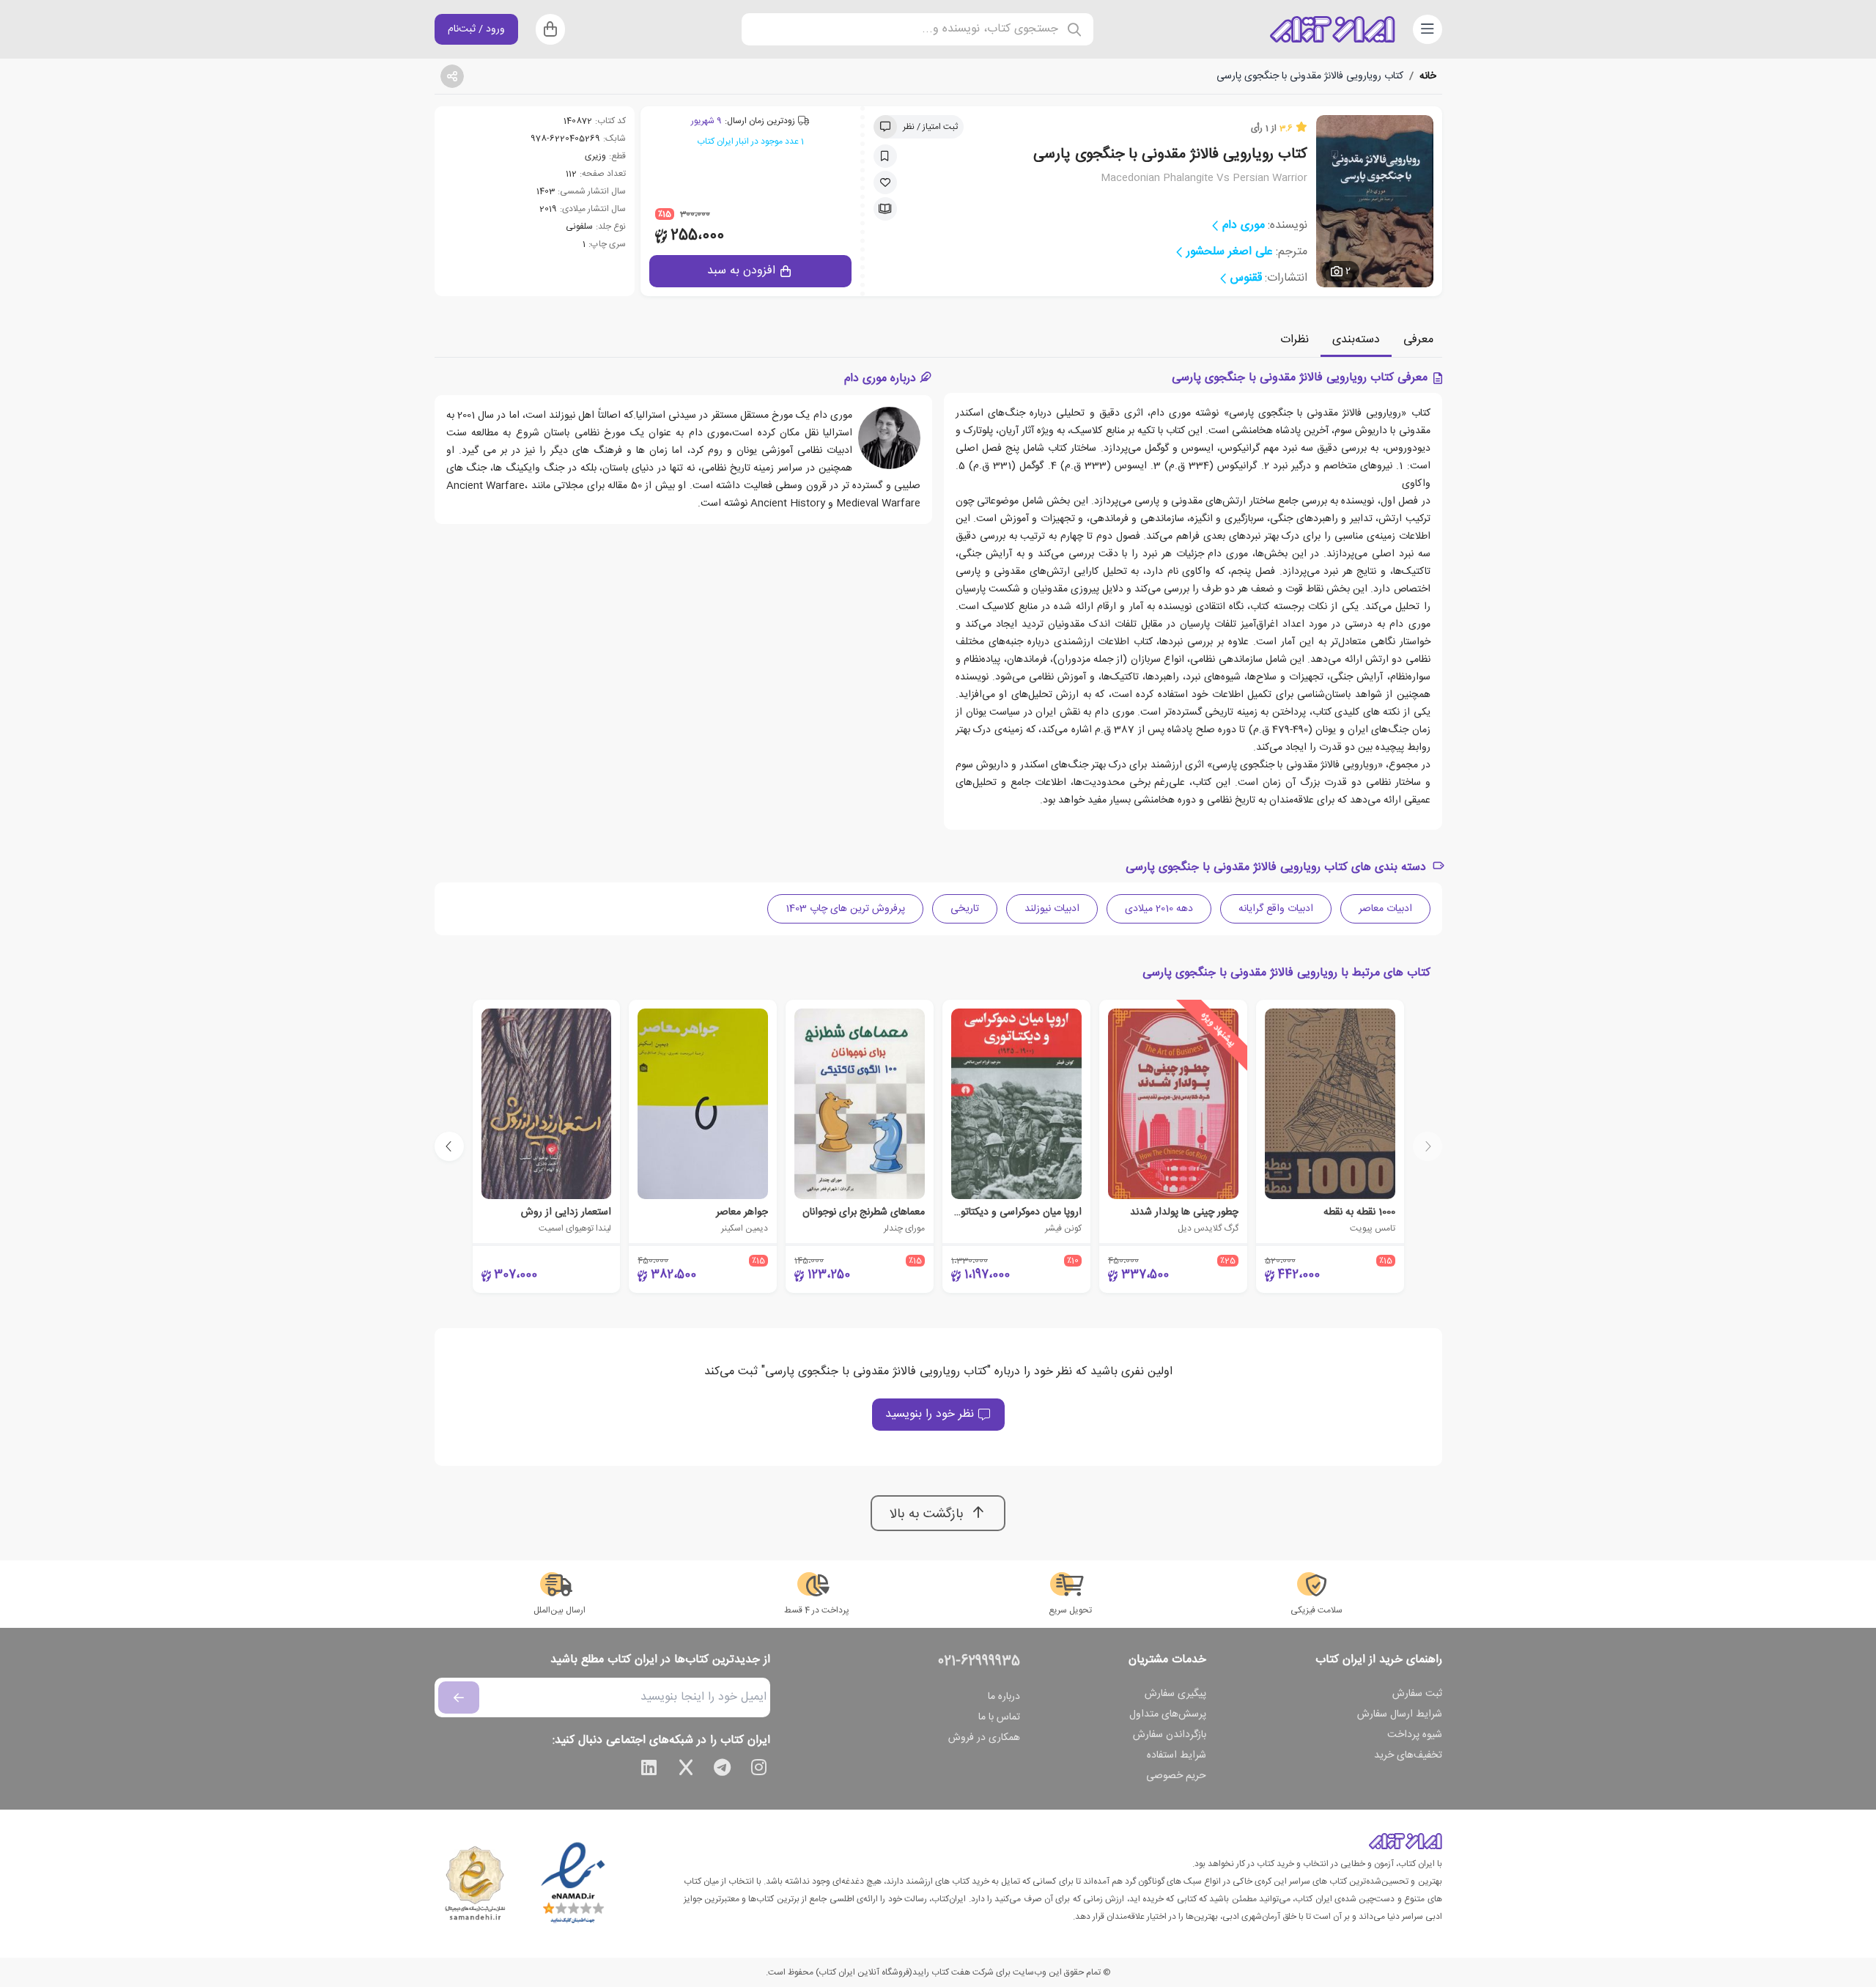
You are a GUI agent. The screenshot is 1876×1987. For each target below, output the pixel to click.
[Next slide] (449, 1146)
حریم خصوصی (1176, 1776)
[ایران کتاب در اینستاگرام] (759, 1770)
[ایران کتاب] (1332, 29)
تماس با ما (999, 1717)
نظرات (1295, 340)
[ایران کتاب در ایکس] (686, 1770)
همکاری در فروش (984, 1738)
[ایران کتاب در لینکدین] (649, 1770)
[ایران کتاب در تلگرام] (723, 1770)
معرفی (1418, 340)
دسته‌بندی (1356, 340)
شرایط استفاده (1177, 1755)
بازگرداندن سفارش (1170, 1735)
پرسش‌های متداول (1168, 1714)
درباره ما (1004, 1697)
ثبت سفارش (1417, 1694)
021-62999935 (979, 1662)
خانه (1428, 76)
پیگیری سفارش (1175, 1694)
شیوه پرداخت (1415, 1735)
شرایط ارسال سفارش (1400, 1714)
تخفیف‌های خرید (1408, 1755)
